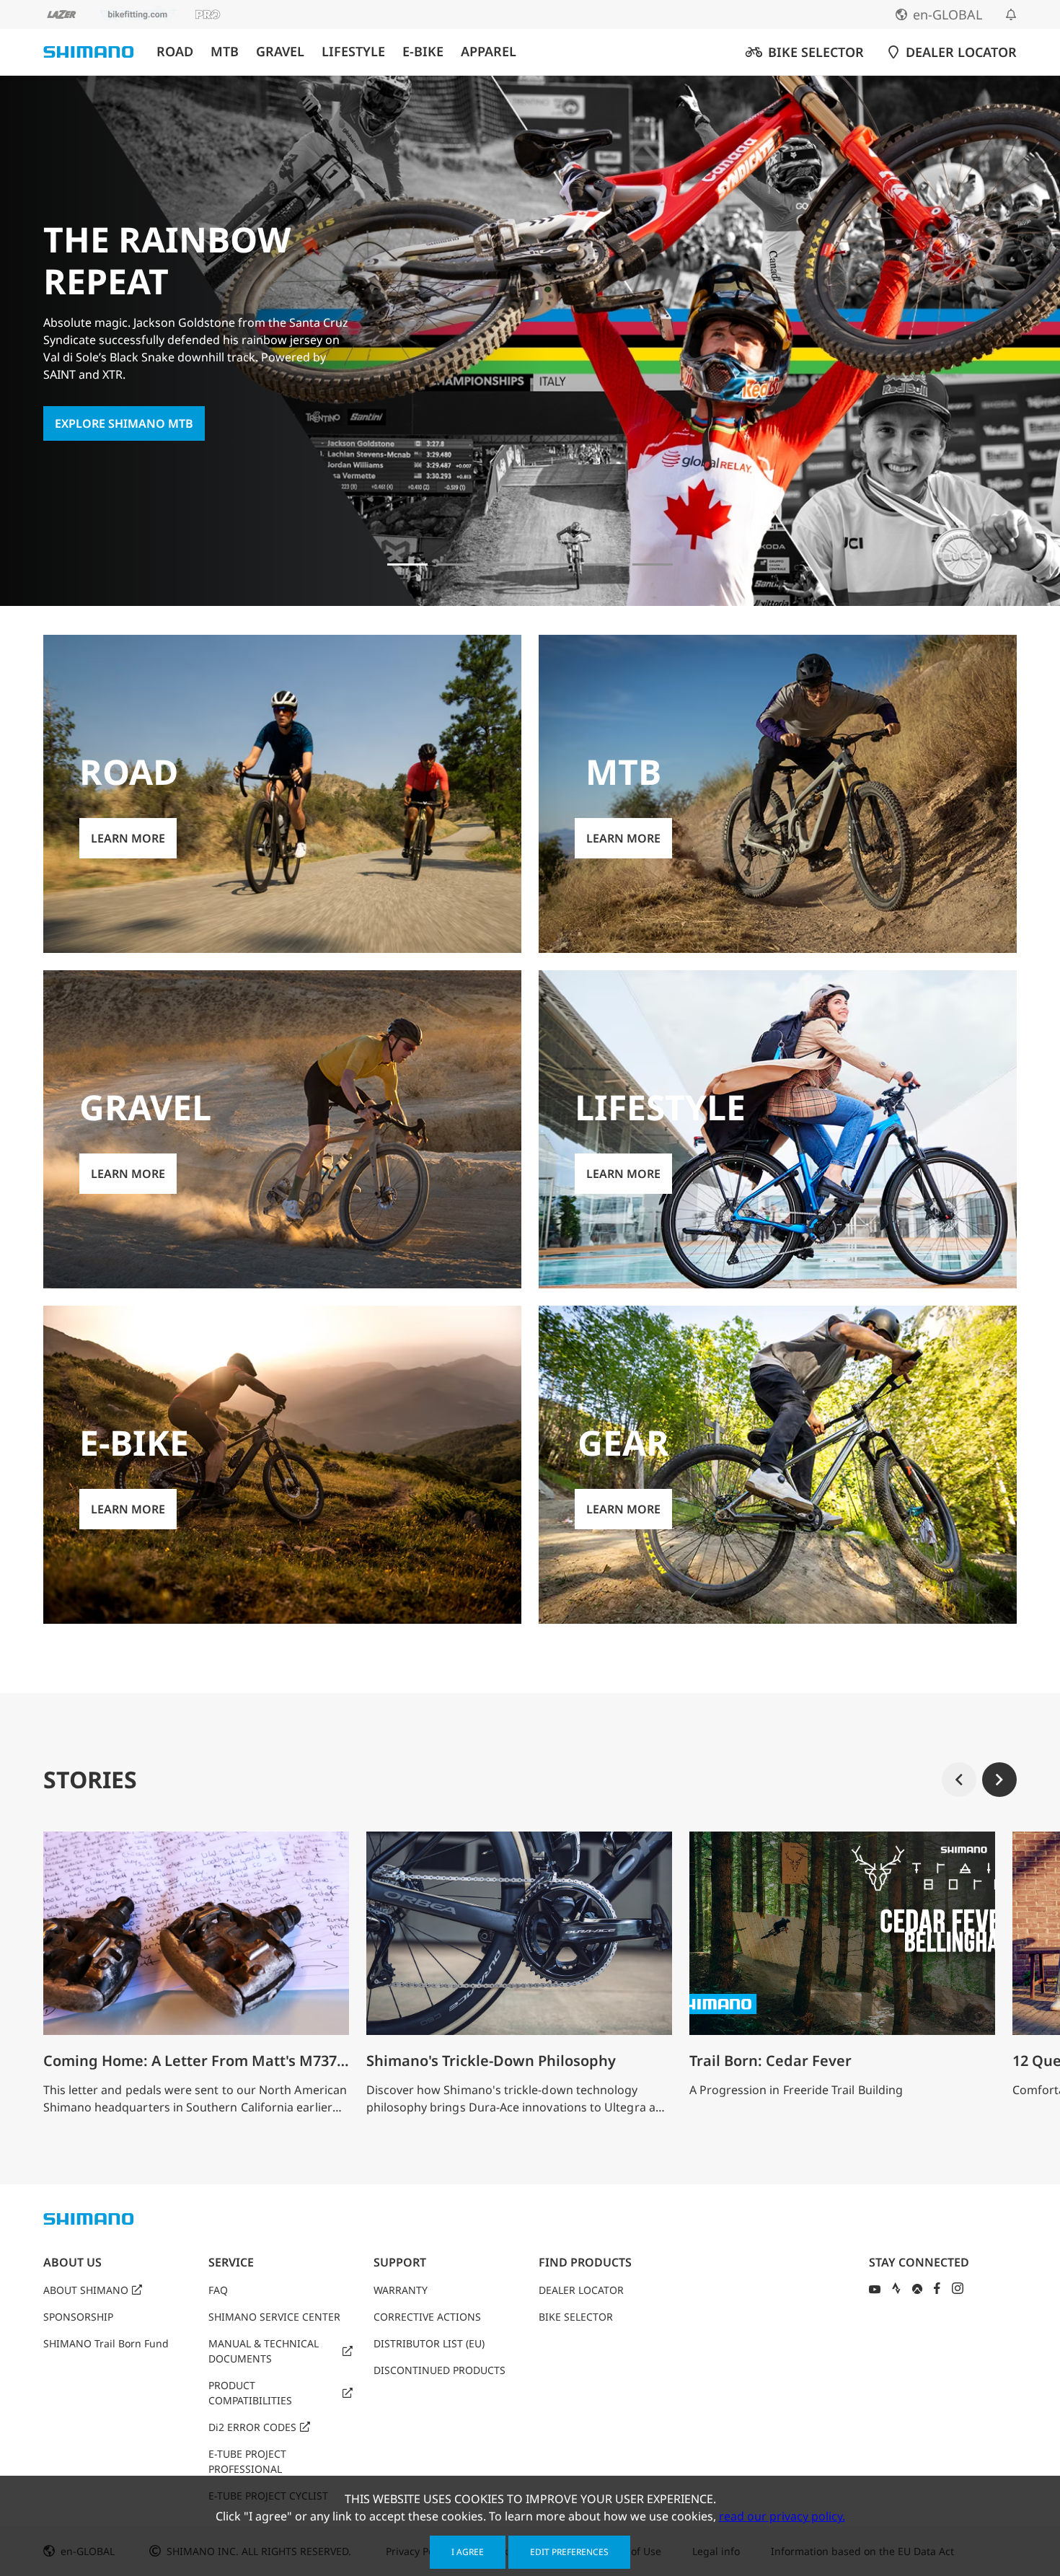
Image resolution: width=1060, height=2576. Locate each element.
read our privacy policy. (782, 2516)
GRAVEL (280, 52)
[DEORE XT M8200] (555, 564)
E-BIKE (423, 52)
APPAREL (489, 52)
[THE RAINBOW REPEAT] (407, 564)
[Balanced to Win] (505, 564)
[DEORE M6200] (604, 564)
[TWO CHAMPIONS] (456, 564)
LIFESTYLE (353, 52)
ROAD (175, 52)
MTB (225, 52)
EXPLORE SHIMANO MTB (124, 423)
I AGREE (468, 2552)
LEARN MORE (128, 838)
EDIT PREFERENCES (569, 2552)
